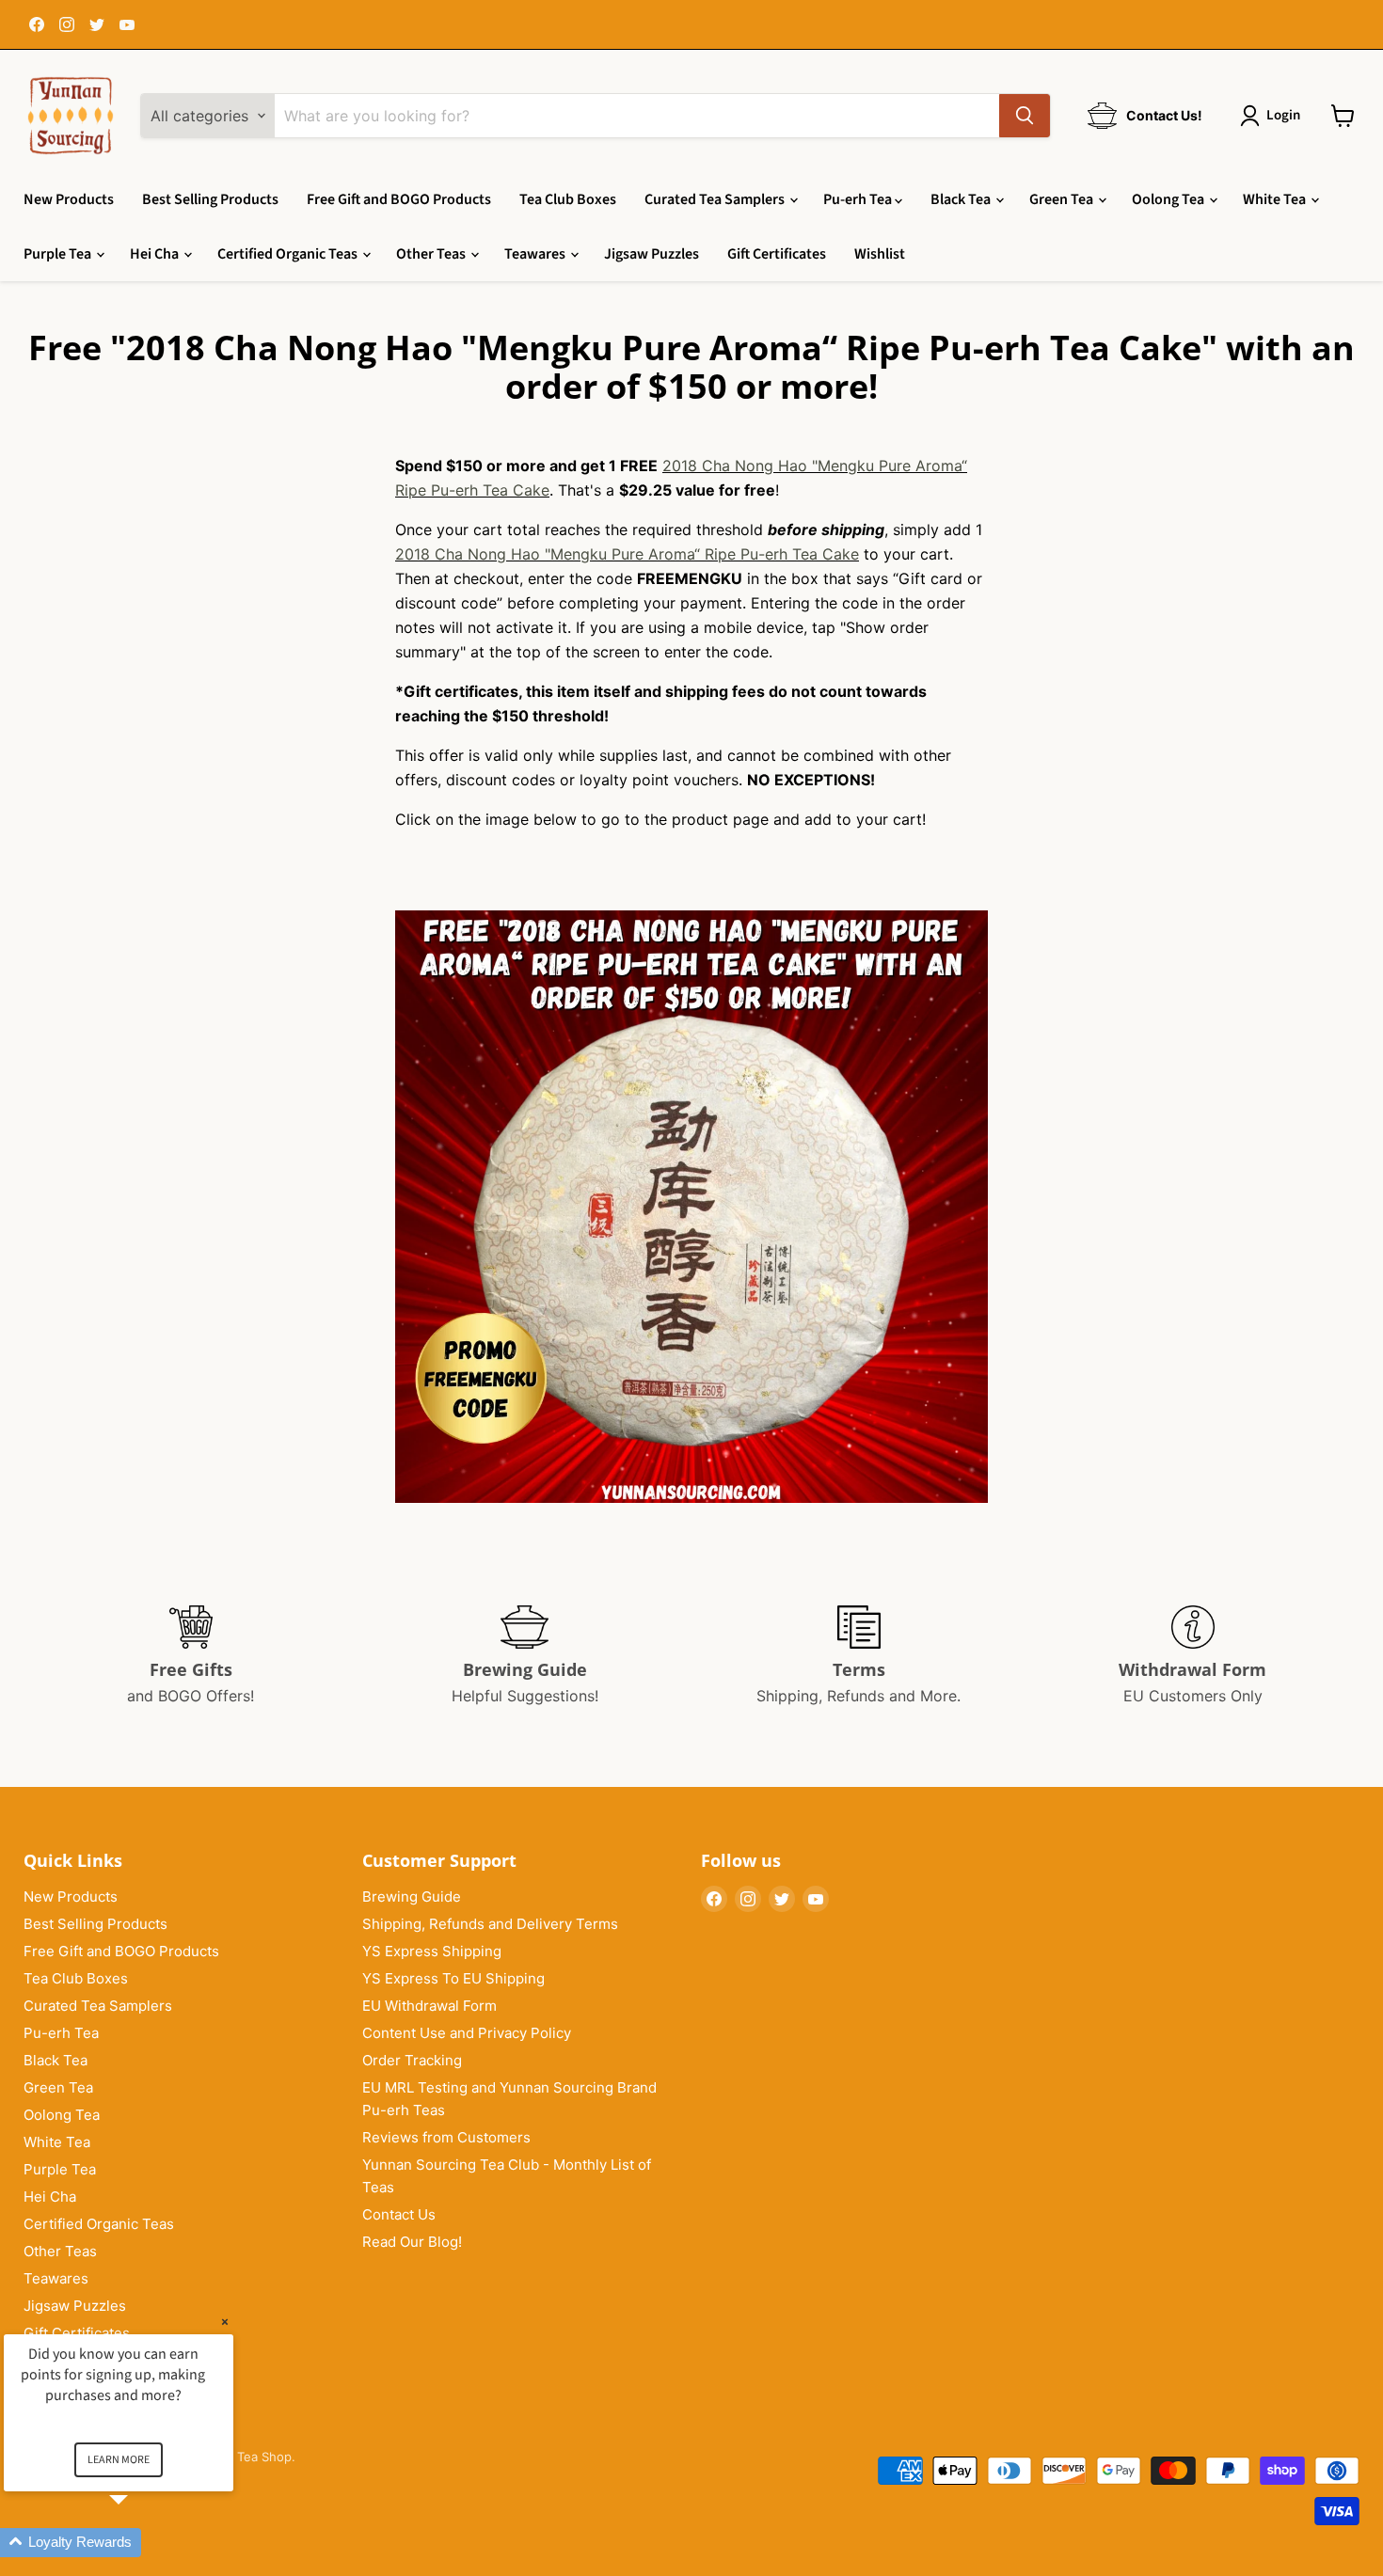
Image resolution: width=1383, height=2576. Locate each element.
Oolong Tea (1169, 199)
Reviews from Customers (446, 2137)
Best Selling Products (210, 199)
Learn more (119, 2460)
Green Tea (1063, 199)
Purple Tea (59, 254)
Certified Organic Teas (289, 254)
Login (1283, 115)
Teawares (536, 254)
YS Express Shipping (432, 1951)
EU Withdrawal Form (429, 2006)
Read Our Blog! (412, 2242)
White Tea (1276, 199)
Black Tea (962, 199)
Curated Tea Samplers (716, 199)
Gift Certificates (777, 254)
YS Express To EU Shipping (453, 1978)
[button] (141, 2543)
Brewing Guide (412, 1896)
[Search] (1025, 116)
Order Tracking (412, 2060)
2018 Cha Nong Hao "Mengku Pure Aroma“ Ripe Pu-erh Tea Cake (627, 554)
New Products (69, 199)
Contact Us (399, 2214)
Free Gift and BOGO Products (399, 199)
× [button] (225, 2322)
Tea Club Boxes (568, 199)
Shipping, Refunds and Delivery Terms (490, 1924)
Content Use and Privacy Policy (467, 2033)
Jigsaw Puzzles (652, 254)
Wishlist (880, 254)
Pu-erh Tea (859, 199)
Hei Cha (156, 254)
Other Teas (432, 254)
